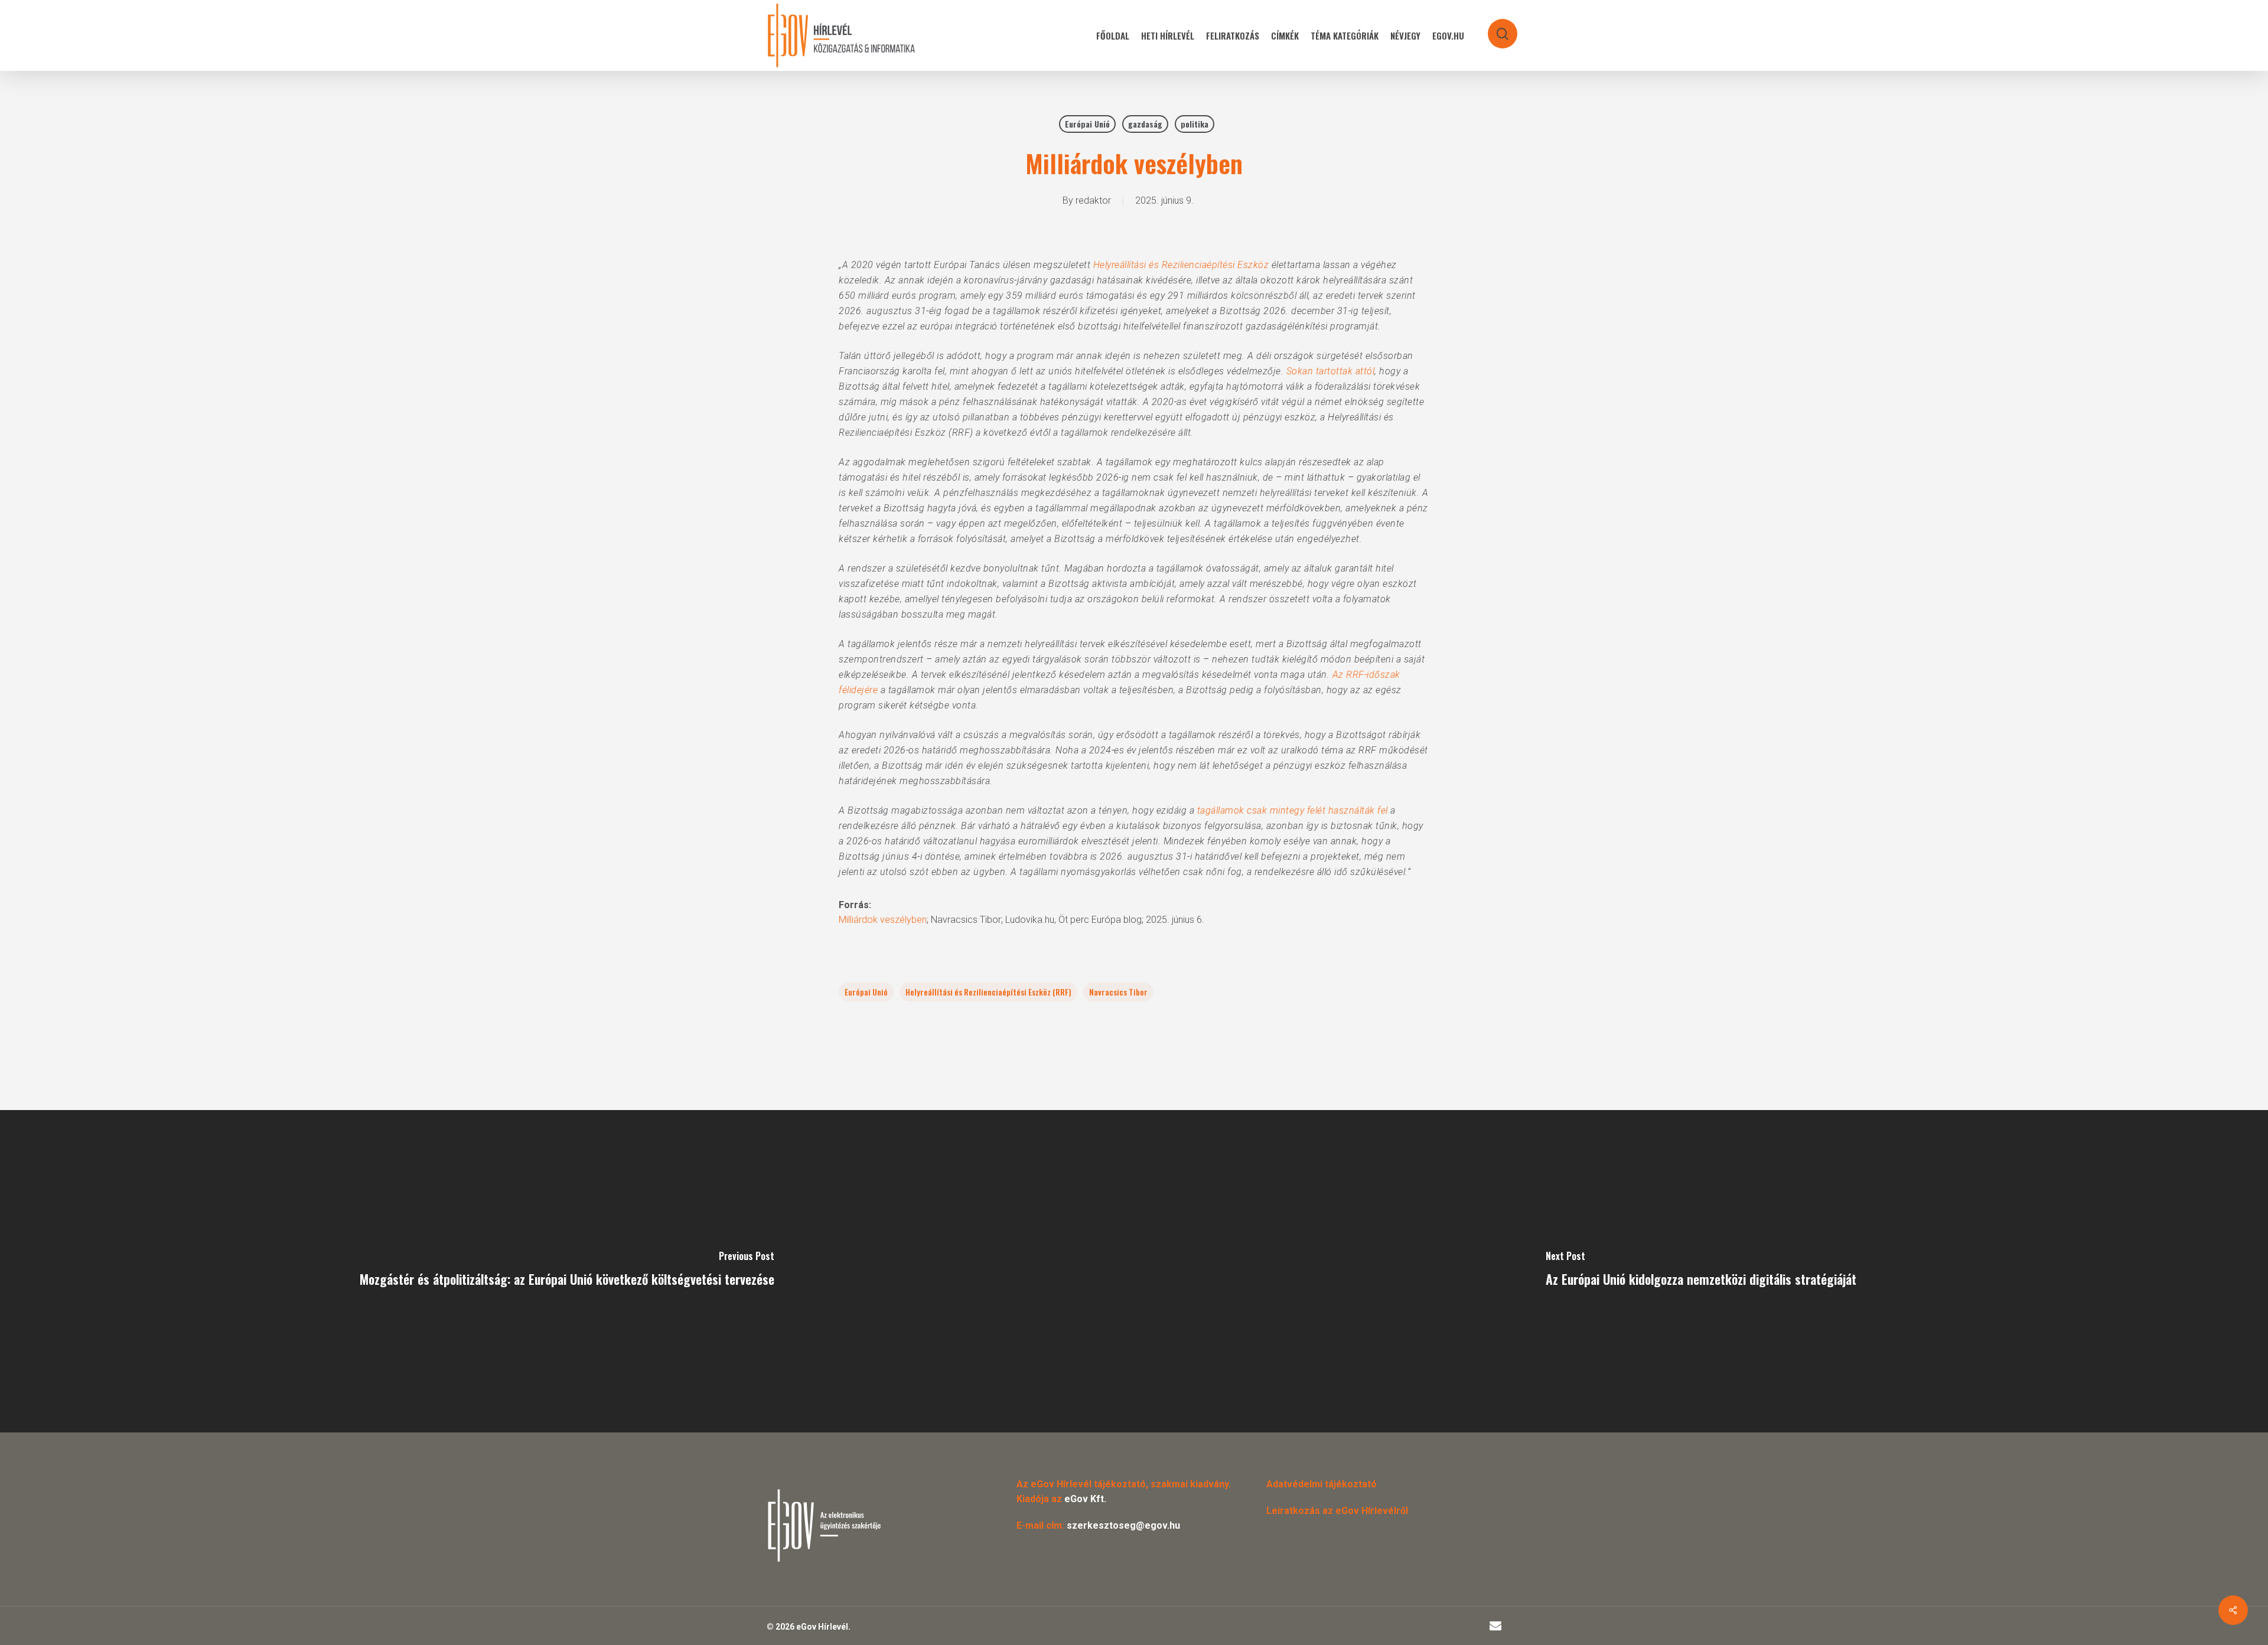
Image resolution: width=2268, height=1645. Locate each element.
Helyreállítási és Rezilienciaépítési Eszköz (1181, 265)
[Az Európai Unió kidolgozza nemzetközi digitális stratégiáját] (1701, 1271)
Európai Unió (1087, 124)
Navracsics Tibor (1118, 992)
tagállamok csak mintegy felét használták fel (1293, 810)
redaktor (1093, 200)
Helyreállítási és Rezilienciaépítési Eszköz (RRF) (988, 992)
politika (1195, 124)
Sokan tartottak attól (1331, 371)
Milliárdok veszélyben (883, 920)
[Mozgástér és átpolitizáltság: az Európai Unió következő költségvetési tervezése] (567, 1271)
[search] (1495, 28)
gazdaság (1145, 124)
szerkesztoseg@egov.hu (1123, 1525)
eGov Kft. (1085, 1499)
